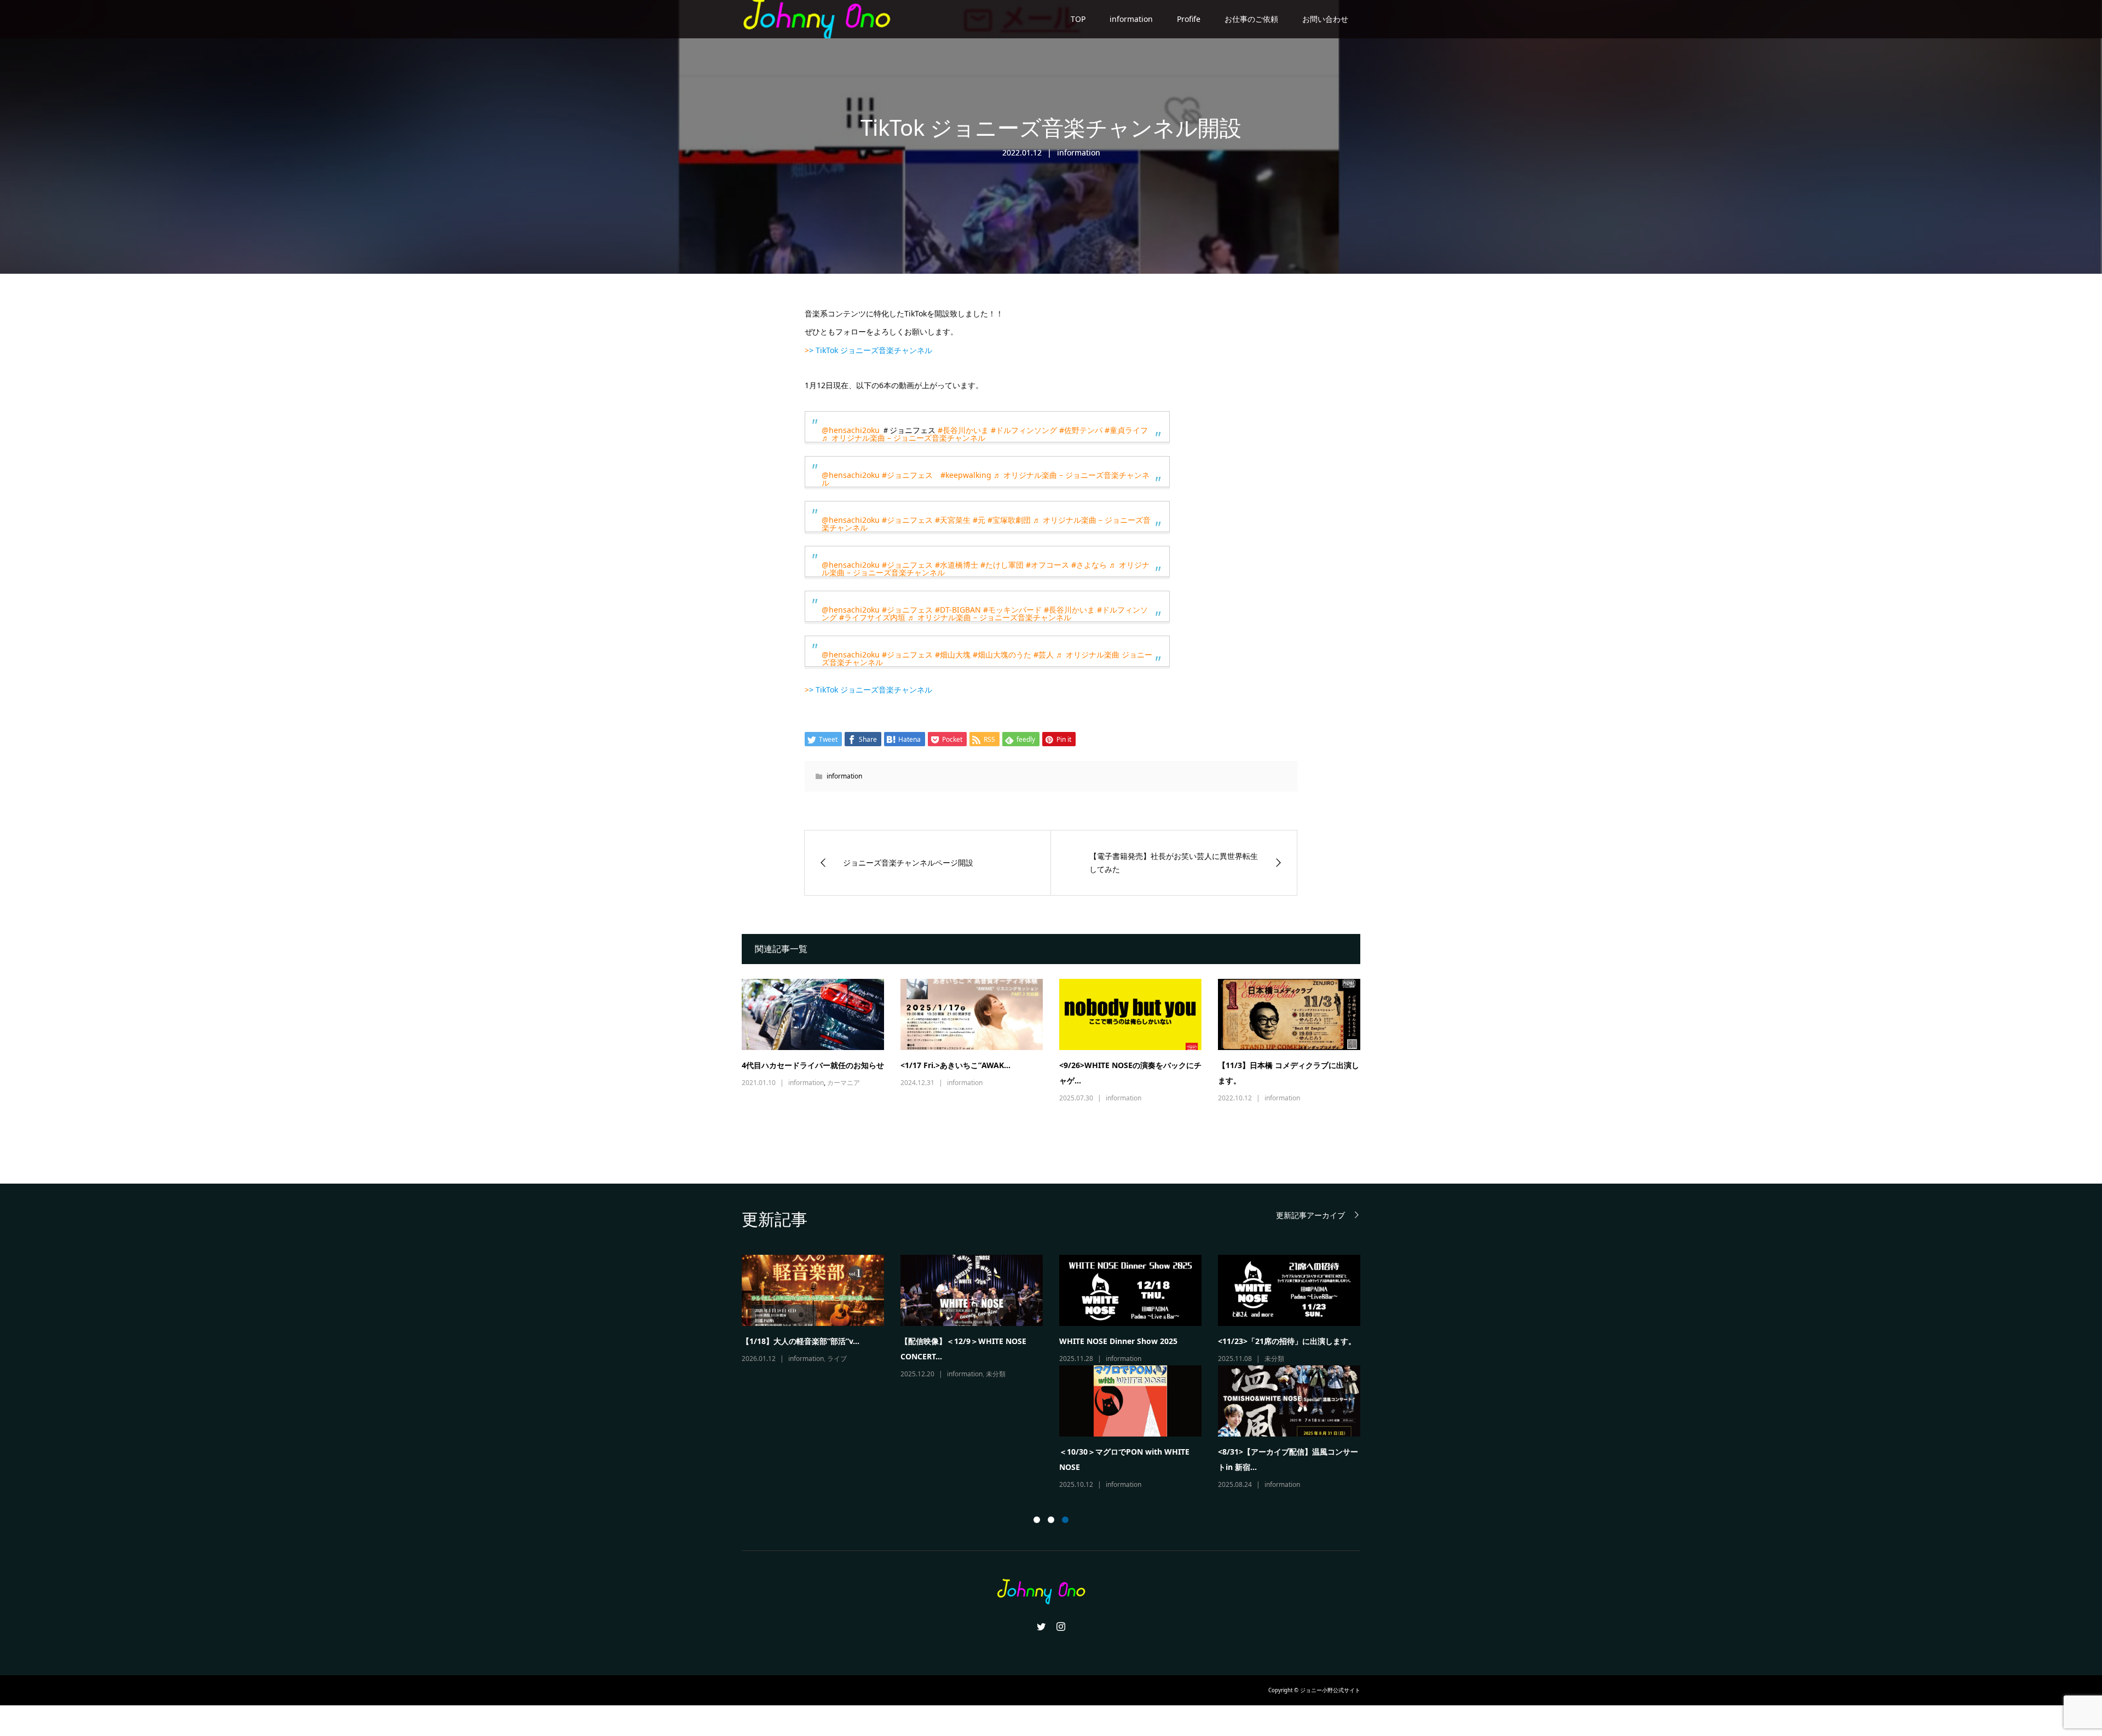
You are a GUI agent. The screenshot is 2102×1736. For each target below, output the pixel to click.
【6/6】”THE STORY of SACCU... (1276, 1341)
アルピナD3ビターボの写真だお (955, 1341)
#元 (979, 520)
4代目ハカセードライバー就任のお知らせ (813, 1065)
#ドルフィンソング (1024, 430)
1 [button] (1037, 1520)
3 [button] (1065, 1520)
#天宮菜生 (953, 520)
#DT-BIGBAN (958, 610)
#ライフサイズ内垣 (872, 617)
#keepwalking (966, 475)
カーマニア (844, 1083)
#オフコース (1047, 565)
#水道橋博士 (957, 565)
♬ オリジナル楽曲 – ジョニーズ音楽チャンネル (903, 438)
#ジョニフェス (907, 475)
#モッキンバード (1012, 610)
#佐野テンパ (1081, 430)
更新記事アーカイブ (1310, 1215)
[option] (1059, 1310)
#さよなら (1089, 565)
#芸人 (1044, 654)
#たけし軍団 (1002, 565)
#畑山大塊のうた (1002, 654)
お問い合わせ (1325, 19)
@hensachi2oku (851, 430)
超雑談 (993, 1359)
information (1131, 19)
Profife (1189, 19)
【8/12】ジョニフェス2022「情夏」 (805, 1341)
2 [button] (1051, 1520)
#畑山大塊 (953, 654)
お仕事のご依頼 (1251, 19)
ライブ (1313, 1359)
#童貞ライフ (1126, 430)
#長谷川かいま (963, 430)
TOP (1078, 19)
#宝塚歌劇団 (1009, 520)
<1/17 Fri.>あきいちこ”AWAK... (955, 1065)
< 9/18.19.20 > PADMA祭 (1104, 1341)
